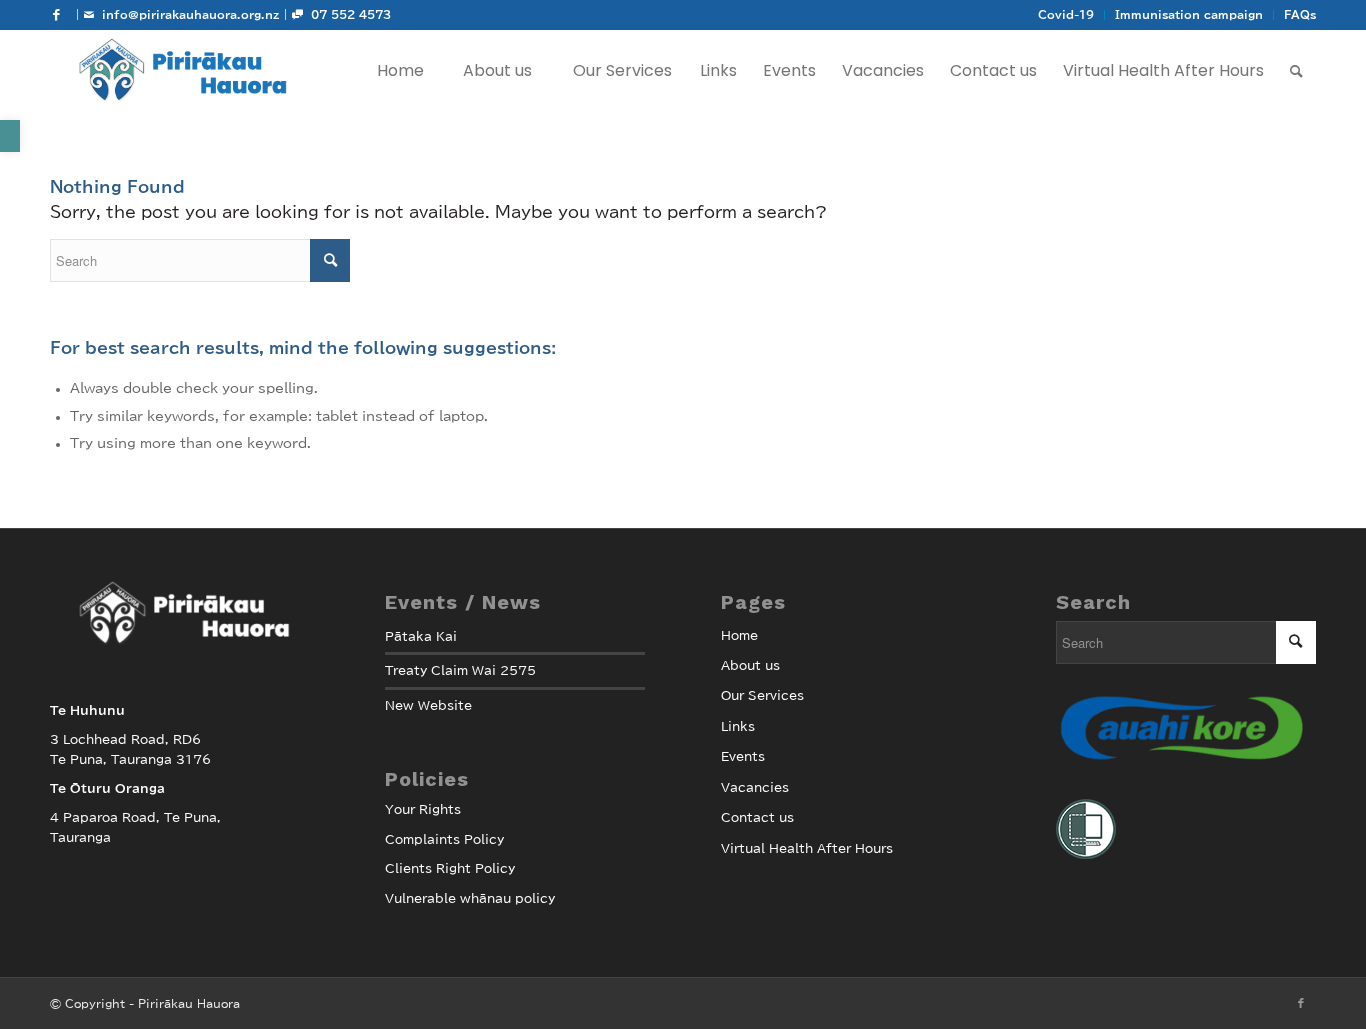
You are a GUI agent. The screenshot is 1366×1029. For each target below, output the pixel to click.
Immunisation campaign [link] (1189, 14)
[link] (10, 136)
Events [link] (743, 756)
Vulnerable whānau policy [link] (470, 898)
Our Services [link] (762, 695)
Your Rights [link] (423, 809)
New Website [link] (428, 705)
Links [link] (738, 726)
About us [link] (750, 665)
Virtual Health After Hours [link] (807, 848)
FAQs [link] (1300, 14)
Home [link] (739, 635)
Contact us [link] (757, 817)
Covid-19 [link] (1066, 14)
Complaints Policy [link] (444, 839)
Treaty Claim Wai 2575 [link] (460, 670)
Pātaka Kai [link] (421, 636)
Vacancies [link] (755, 787)
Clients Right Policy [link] (450, 868)
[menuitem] (1066, 15)
